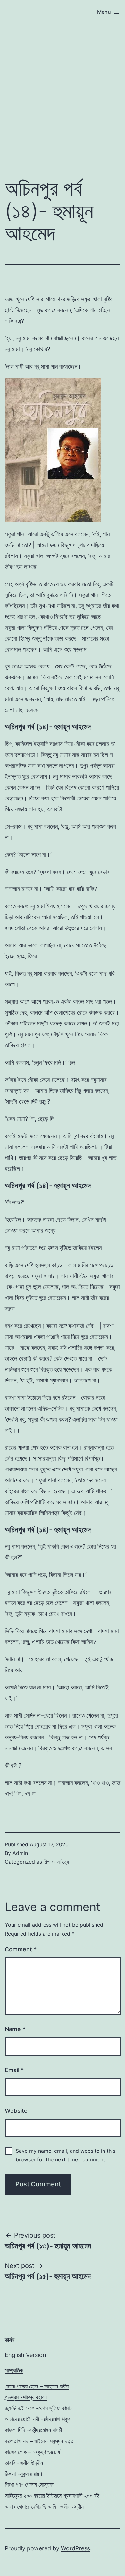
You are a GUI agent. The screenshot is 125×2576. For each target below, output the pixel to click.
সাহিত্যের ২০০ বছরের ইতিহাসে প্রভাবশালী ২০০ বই (52, 2495)
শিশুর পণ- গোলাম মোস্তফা (29, 2485)
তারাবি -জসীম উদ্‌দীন (24, 2463)
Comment (21, 1949)
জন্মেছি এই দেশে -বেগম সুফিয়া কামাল (39, 2408)
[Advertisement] (63, 83)
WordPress (75, 2548)
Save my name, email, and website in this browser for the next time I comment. (66, 2155)
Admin (20, 1853)
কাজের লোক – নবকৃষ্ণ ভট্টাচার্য (32, 2452)
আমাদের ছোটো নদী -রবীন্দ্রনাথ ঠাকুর (37, 2419)
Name (15, 2029)
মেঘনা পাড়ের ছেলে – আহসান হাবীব (37, 2386)
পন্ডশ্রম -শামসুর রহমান (26, 2397)
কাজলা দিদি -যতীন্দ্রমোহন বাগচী (33, 2430)
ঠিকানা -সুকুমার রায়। (24, 2474)
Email (14, 2070)
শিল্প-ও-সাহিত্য (56, 1862)
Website (16, 2111)
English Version (25, 2355)
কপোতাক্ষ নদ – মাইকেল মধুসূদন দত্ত (39, 2441)
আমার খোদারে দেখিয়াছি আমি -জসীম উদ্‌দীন (44, 2507)
